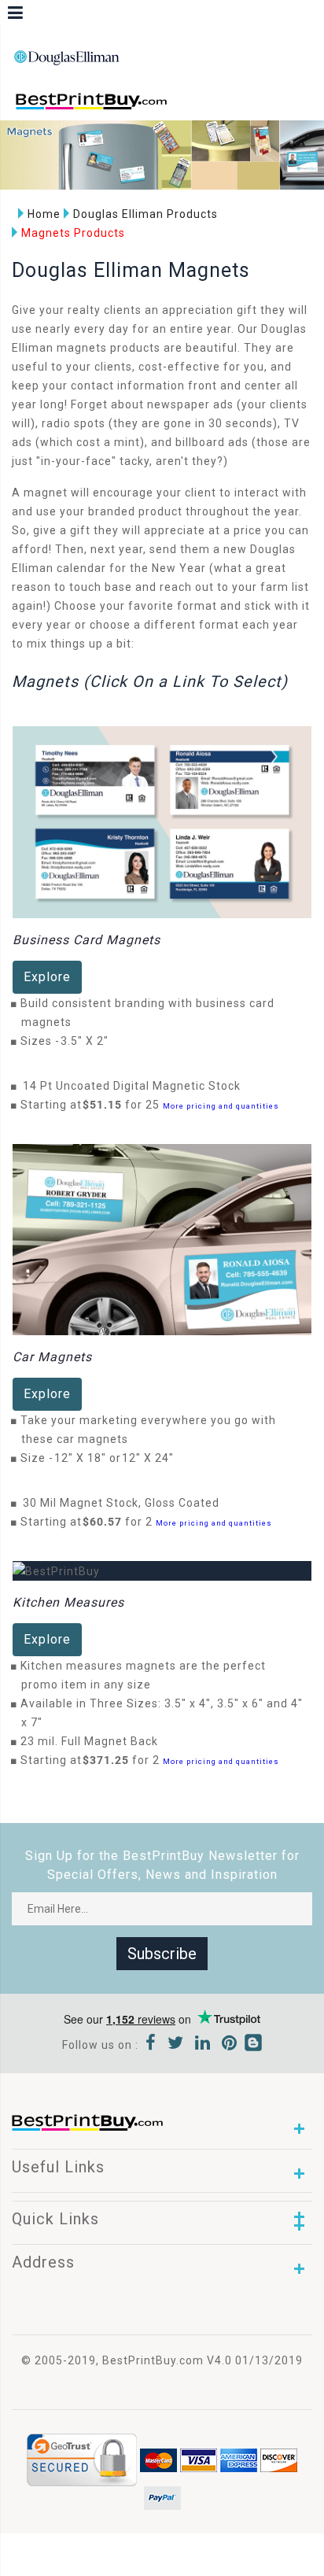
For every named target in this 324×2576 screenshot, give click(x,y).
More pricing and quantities (221, 1106)
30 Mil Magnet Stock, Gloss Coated (121, 1503)
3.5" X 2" (89, 1041)
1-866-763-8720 (197, 108)
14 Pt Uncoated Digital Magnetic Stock (132, 1086)
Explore (47, 977)
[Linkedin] (203, 2045)
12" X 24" (152, 1458)
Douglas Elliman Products (145, 214)
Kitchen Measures (68, 1602)
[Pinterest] (230, 2045)
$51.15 (107, 1105)
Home (44, 214)
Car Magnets (52, 1357)
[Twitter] (176, 2045)
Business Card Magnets (87, 940)
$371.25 (110, 1760)
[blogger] (253, 2045)
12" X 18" (85, 1458)
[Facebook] (151, 2045)
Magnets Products (73, 233)
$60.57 (107, 1522)
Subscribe (162, 1954)
